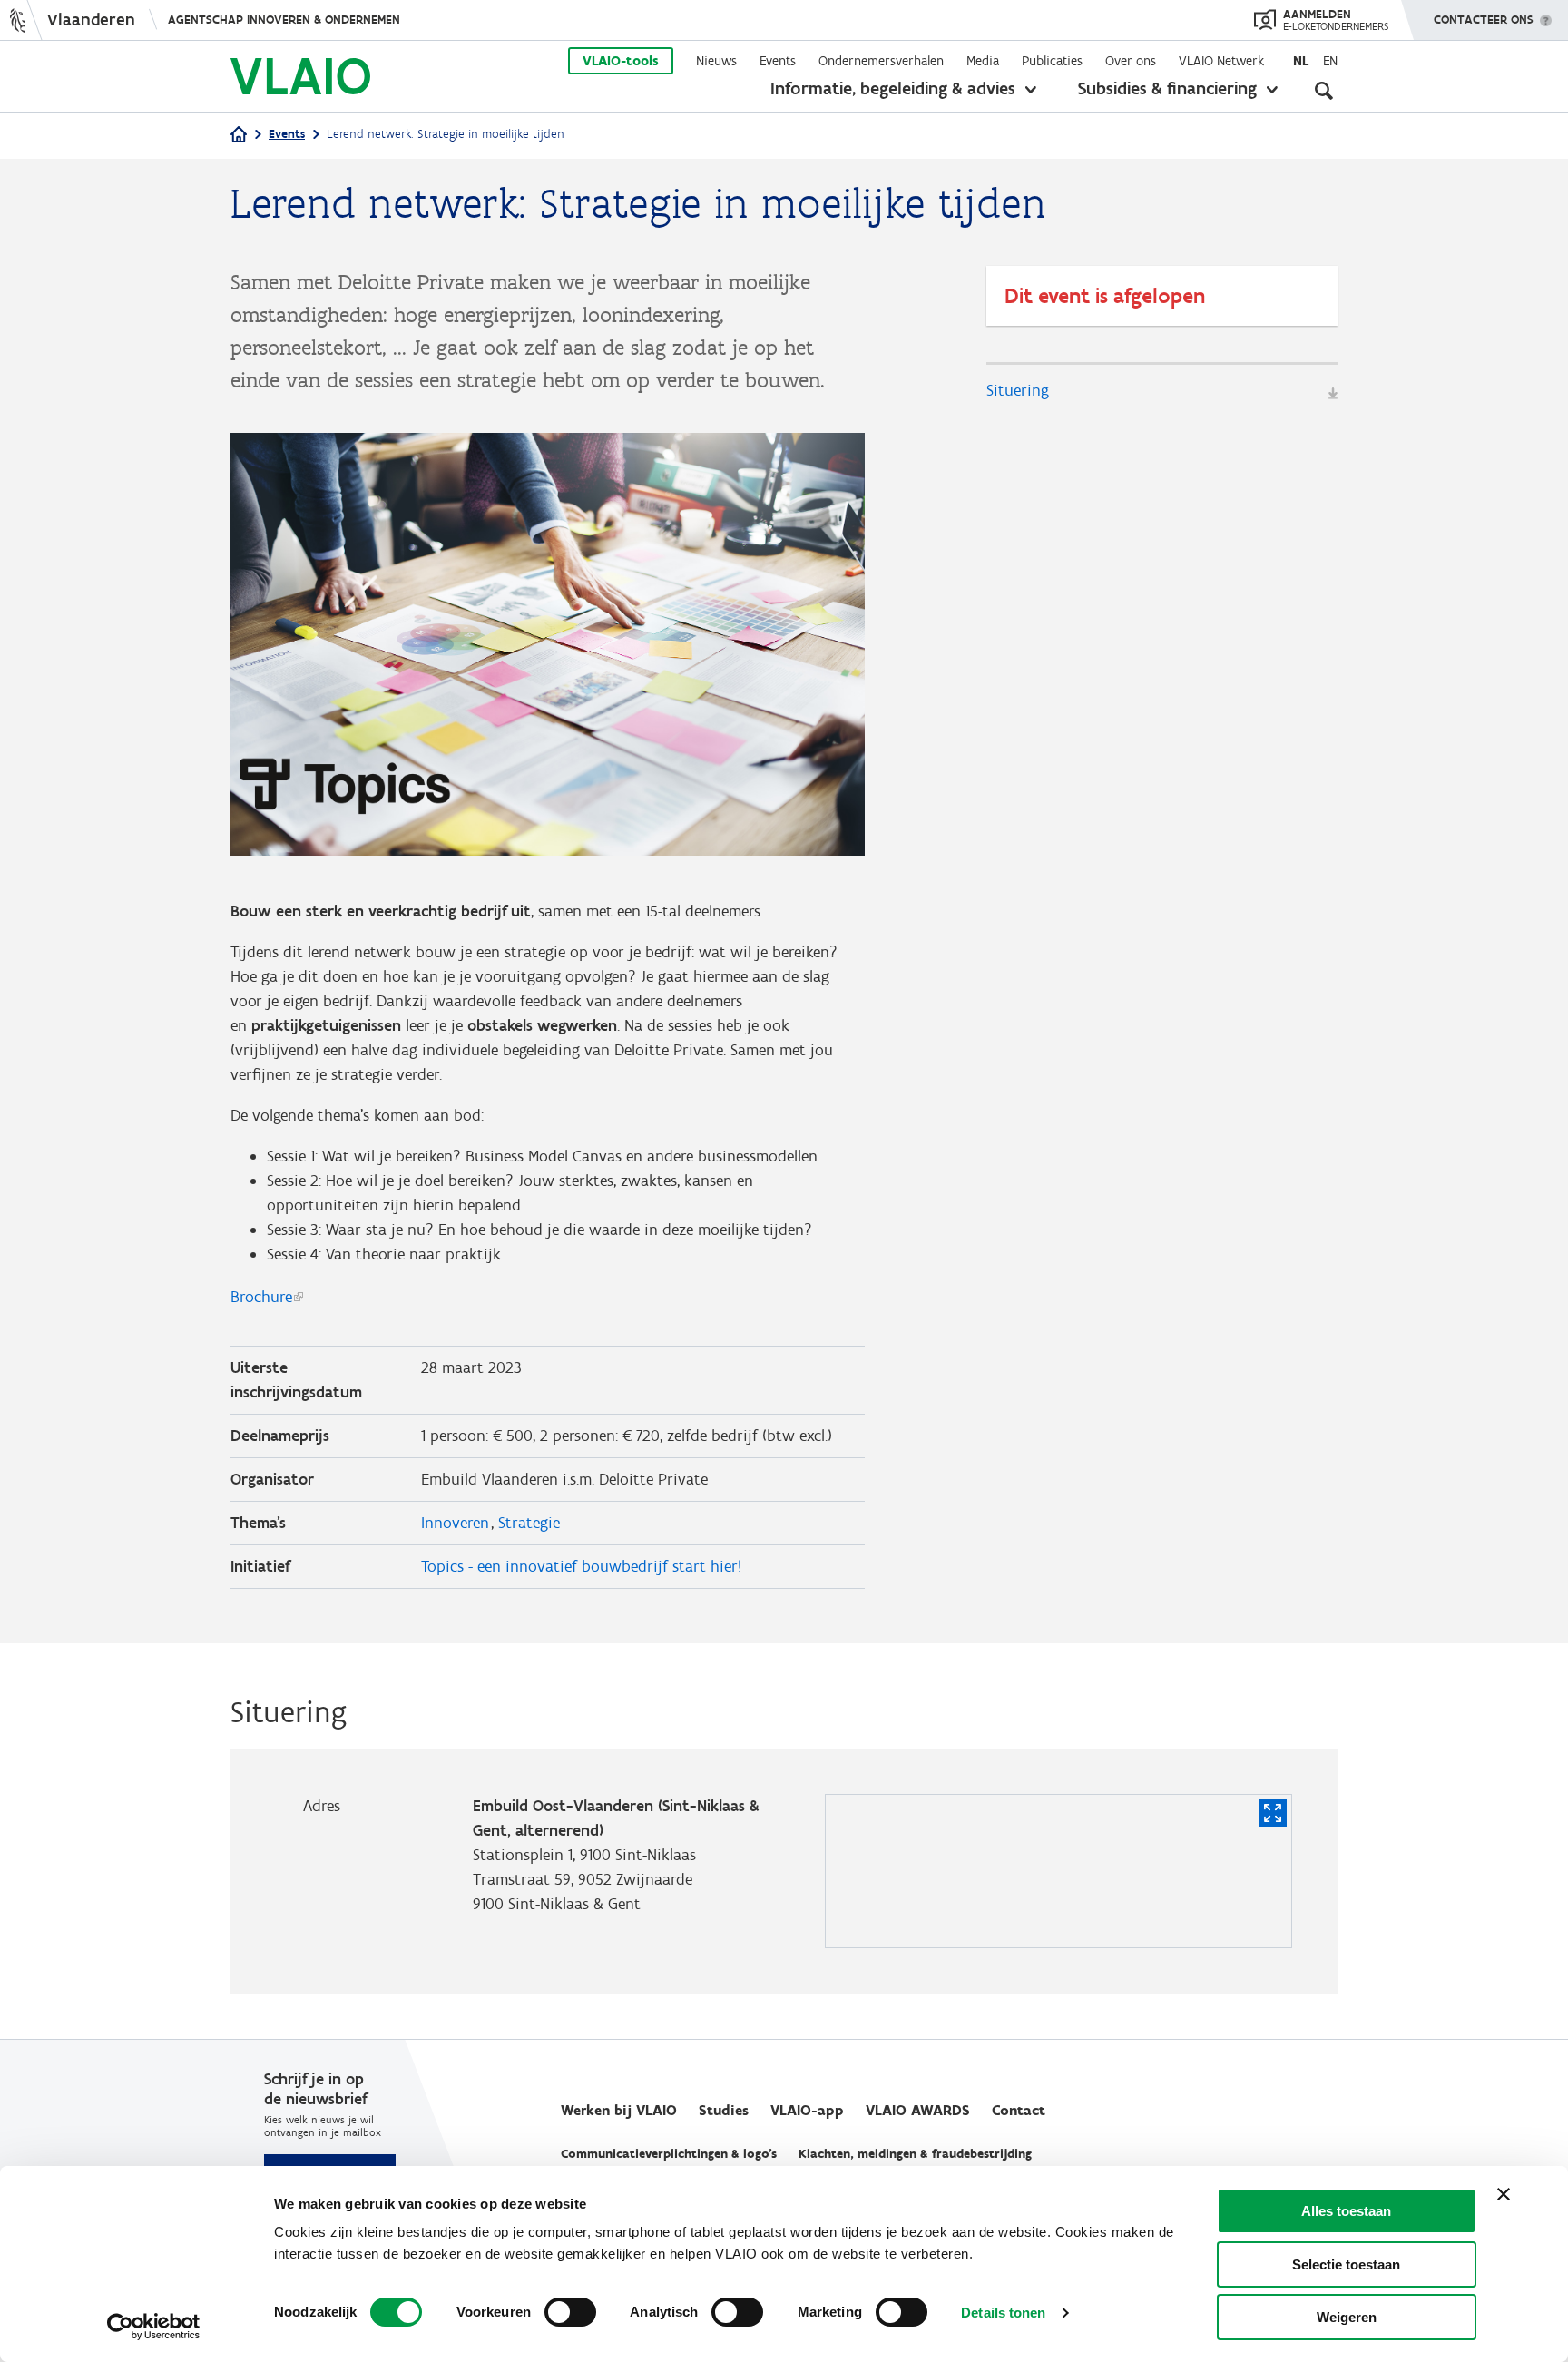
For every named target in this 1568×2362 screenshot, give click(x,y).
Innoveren (455, 1523)
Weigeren (1347, 2317)
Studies (724, 2110)
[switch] (570, 2312)
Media (983, 61)
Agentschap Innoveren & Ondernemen (284, 20)
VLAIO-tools (621, 61)
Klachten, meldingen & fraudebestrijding (915, 2154)
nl (1301, 61)
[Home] (239, 136)
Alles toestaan (1346, 2211)
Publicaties (1052, 61)
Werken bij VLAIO (619, 2110)
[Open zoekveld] (1324, 91)
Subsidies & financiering (1167, 88)
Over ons (1131, 61)
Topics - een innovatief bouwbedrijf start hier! (581, 1566)
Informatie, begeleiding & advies (893, 88)
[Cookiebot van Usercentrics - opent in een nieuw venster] (154, 2327)
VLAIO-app (807, 2110)
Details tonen (1003, 2313)
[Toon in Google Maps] (1273, 1813)
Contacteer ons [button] (1484, 20)
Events (778, 61)
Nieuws (716, 61)
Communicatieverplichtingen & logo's (669, 2154)
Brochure (261, 1297)
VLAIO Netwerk (1221, 61)
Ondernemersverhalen (881, 61)
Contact (1019, 2110)
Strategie (529, 1523)
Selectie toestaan (1346, 2264)
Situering (1018, 390)
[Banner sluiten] (1504, 2194)
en (1330, 61)
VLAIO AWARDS (918, 2110)
